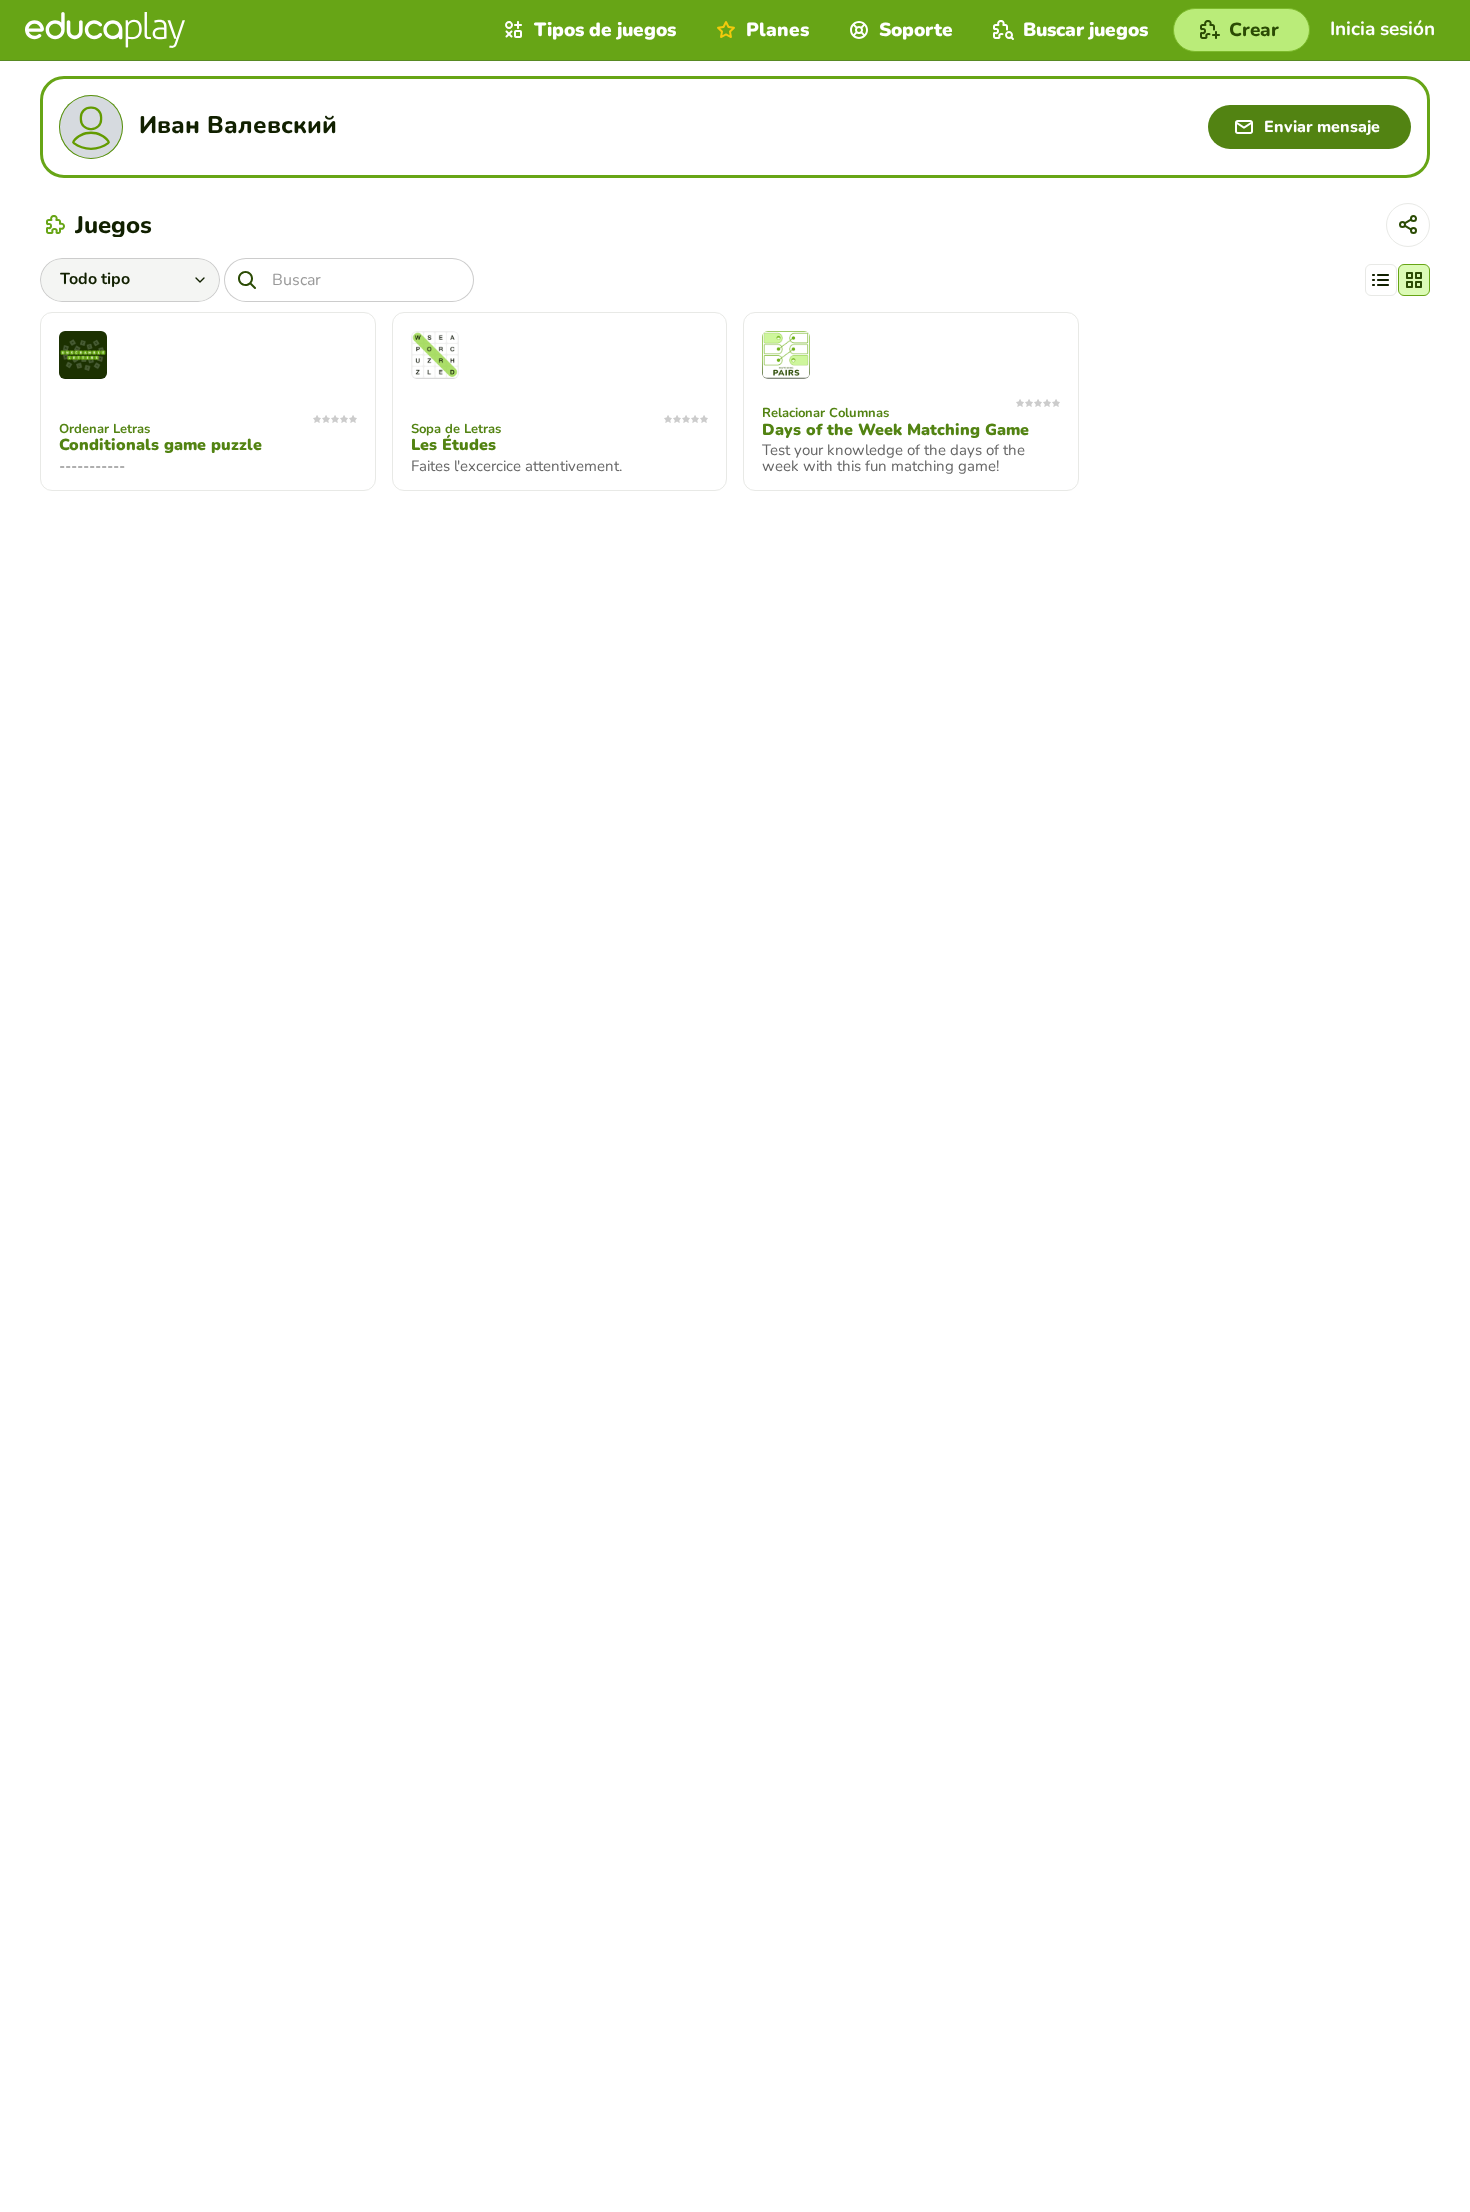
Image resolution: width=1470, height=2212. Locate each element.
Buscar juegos (1085, 30)
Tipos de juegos (605, 30)
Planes (777, 30)
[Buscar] (247, 280)
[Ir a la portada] (105, 30)
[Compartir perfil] (1408, 225)
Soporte (916, 30)
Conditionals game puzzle (160, 445)
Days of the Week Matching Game (895, 430)
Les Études (453, 445)
